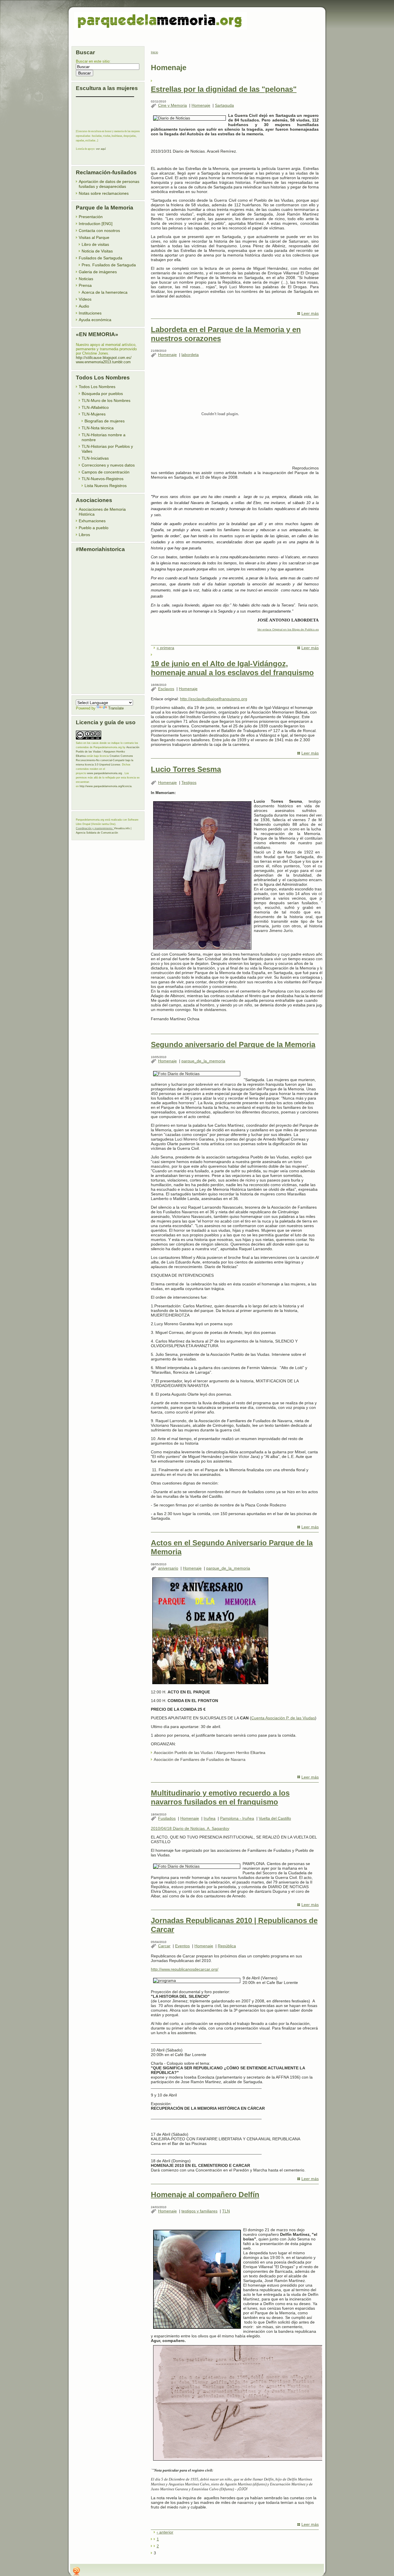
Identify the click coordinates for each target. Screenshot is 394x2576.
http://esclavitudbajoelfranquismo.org (214, 699)
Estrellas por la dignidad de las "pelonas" (224, 89)
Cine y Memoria (172, 105)
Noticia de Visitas (97, 251)
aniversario (168, 1568)
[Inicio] (161, 21)
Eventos (182, 1946)
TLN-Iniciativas (95, 458)
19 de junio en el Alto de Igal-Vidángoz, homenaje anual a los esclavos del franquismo (232, 668)
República (227, 1946)
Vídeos (85, 299)
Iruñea (210, 1818)
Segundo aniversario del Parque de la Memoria (233, 1044)
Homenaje (201, 105)
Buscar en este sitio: (93, 61)
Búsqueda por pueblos (102, 394)
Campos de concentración (106, 472)
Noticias (86, 279)
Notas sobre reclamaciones (104, 193)
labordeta (190, 355)
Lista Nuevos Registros (106, 486)
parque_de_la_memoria (203, 1061)
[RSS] (76, 2571)
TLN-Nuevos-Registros (103, 479)
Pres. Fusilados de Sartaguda (109, 265)
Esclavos (166, 689)
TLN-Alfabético (95, 407)
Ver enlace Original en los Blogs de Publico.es (288, 629)
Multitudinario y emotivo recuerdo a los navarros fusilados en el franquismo (220, 1797)
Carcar (164, 1946)
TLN (226, 2211)
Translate (116, 708)
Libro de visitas (95, 244)
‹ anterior (165, 2532)
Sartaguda (224, 105)
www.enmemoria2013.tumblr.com (103, 362)
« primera (165, 648)
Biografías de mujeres (105, 421)
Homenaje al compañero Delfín (205, 2195)
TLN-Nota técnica (98, 428)
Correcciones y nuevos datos (108, 465)
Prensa (85, 285)
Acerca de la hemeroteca (105, 292)
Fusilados (167, 1818)
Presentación (91, 217)
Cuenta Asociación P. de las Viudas (283, 1718)
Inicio (154, 52)
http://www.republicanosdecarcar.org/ (185, 1969)
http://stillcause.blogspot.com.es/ (104, 358)
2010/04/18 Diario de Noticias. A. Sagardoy (190, 1828)
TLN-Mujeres (94, 414)
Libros (84, 535)
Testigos (189, 782)
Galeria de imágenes (98, 272)
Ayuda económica (95, 320)
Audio (84, 306)
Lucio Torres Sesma (186, 769)
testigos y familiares (199, 2211)
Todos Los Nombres (97, 387)
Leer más (310, 313)
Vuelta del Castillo (275, 1818)
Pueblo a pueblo (94, 528)
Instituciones (90, 313)
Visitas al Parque (94, 237)
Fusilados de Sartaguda (101, 258)
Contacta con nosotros (99, 231)
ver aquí (101, 149)
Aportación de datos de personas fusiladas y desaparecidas (109, 184)
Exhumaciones (92, 521)
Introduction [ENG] (96, 224)
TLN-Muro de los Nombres (106, 400)
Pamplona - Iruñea (237, 1818)
